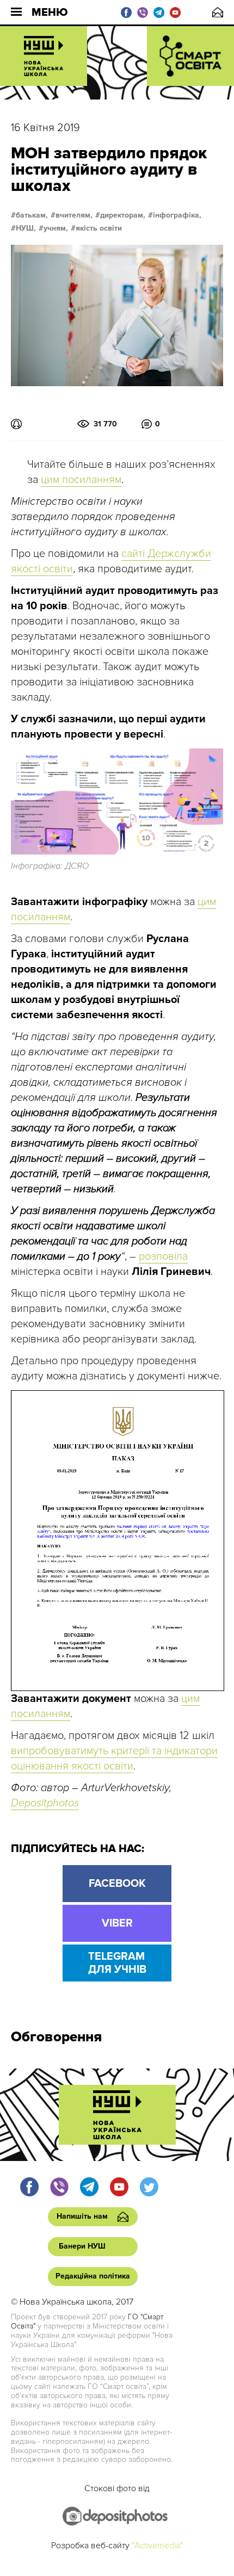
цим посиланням (81, 480)
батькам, (32, 215)
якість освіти (99, 228)
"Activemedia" (157, 2546)
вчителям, (74, 215)
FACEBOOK (117, 1884)
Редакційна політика (93, 2276)
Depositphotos (45, 1803)
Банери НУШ (82, 2246)
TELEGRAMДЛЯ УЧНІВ (117, 1963)
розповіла (163, 1256)
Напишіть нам (218, 12)
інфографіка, (177, 215)
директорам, (123, 215)
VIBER (117, 1923)
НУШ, (26, 228)
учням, (56, 228)
